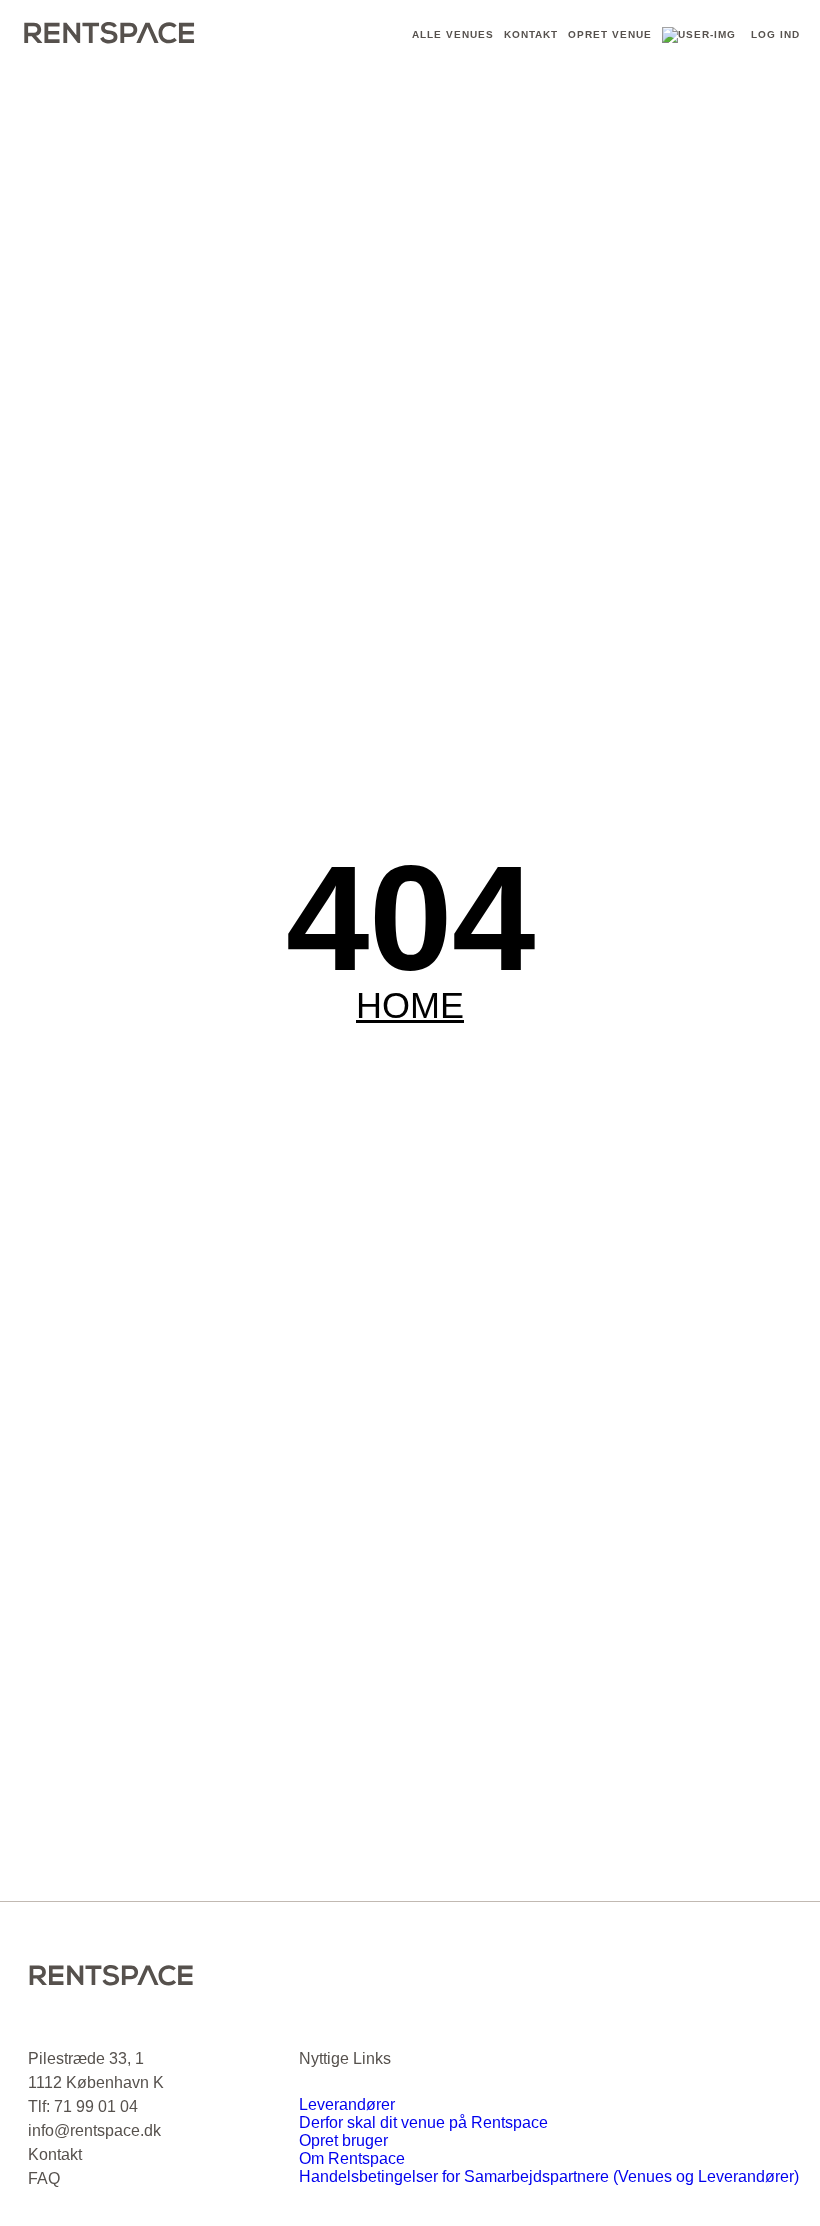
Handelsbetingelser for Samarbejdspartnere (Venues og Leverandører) (549, 2176)
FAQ (44, 2178)
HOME (410, 1005)
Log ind (775, 34)
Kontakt (531, 34)
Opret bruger (343, 2140)
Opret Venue (610, 34)
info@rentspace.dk (94, 2130)
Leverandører (347, 2104)
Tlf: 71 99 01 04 (83, 2106)
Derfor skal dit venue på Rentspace (423, 2122)
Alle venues (453, 34)
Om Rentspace (352, 2158)
